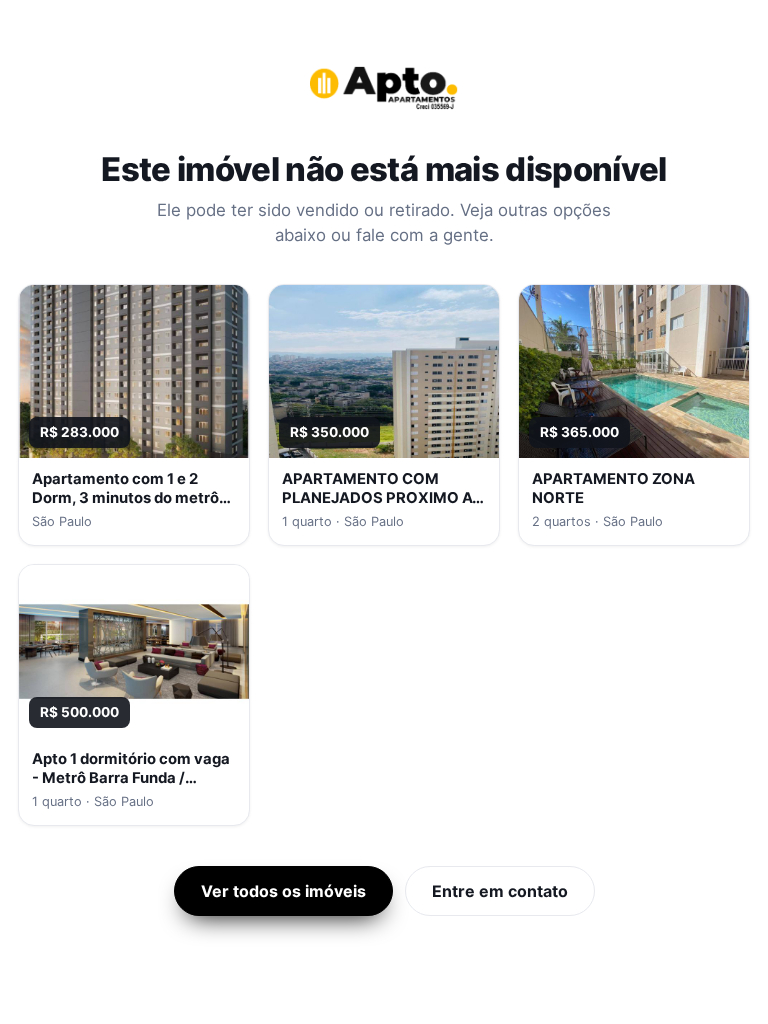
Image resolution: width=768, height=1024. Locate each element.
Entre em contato (500, 891)
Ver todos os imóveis (283, 891)
